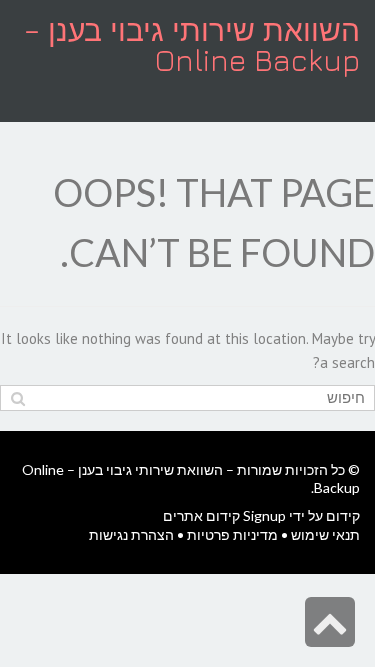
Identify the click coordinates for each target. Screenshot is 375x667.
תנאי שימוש (325, 534)
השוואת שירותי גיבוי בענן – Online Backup (192, 45)
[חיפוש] (17, 398)
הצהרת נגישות (131, 534)
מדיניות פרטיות (232, 534)
